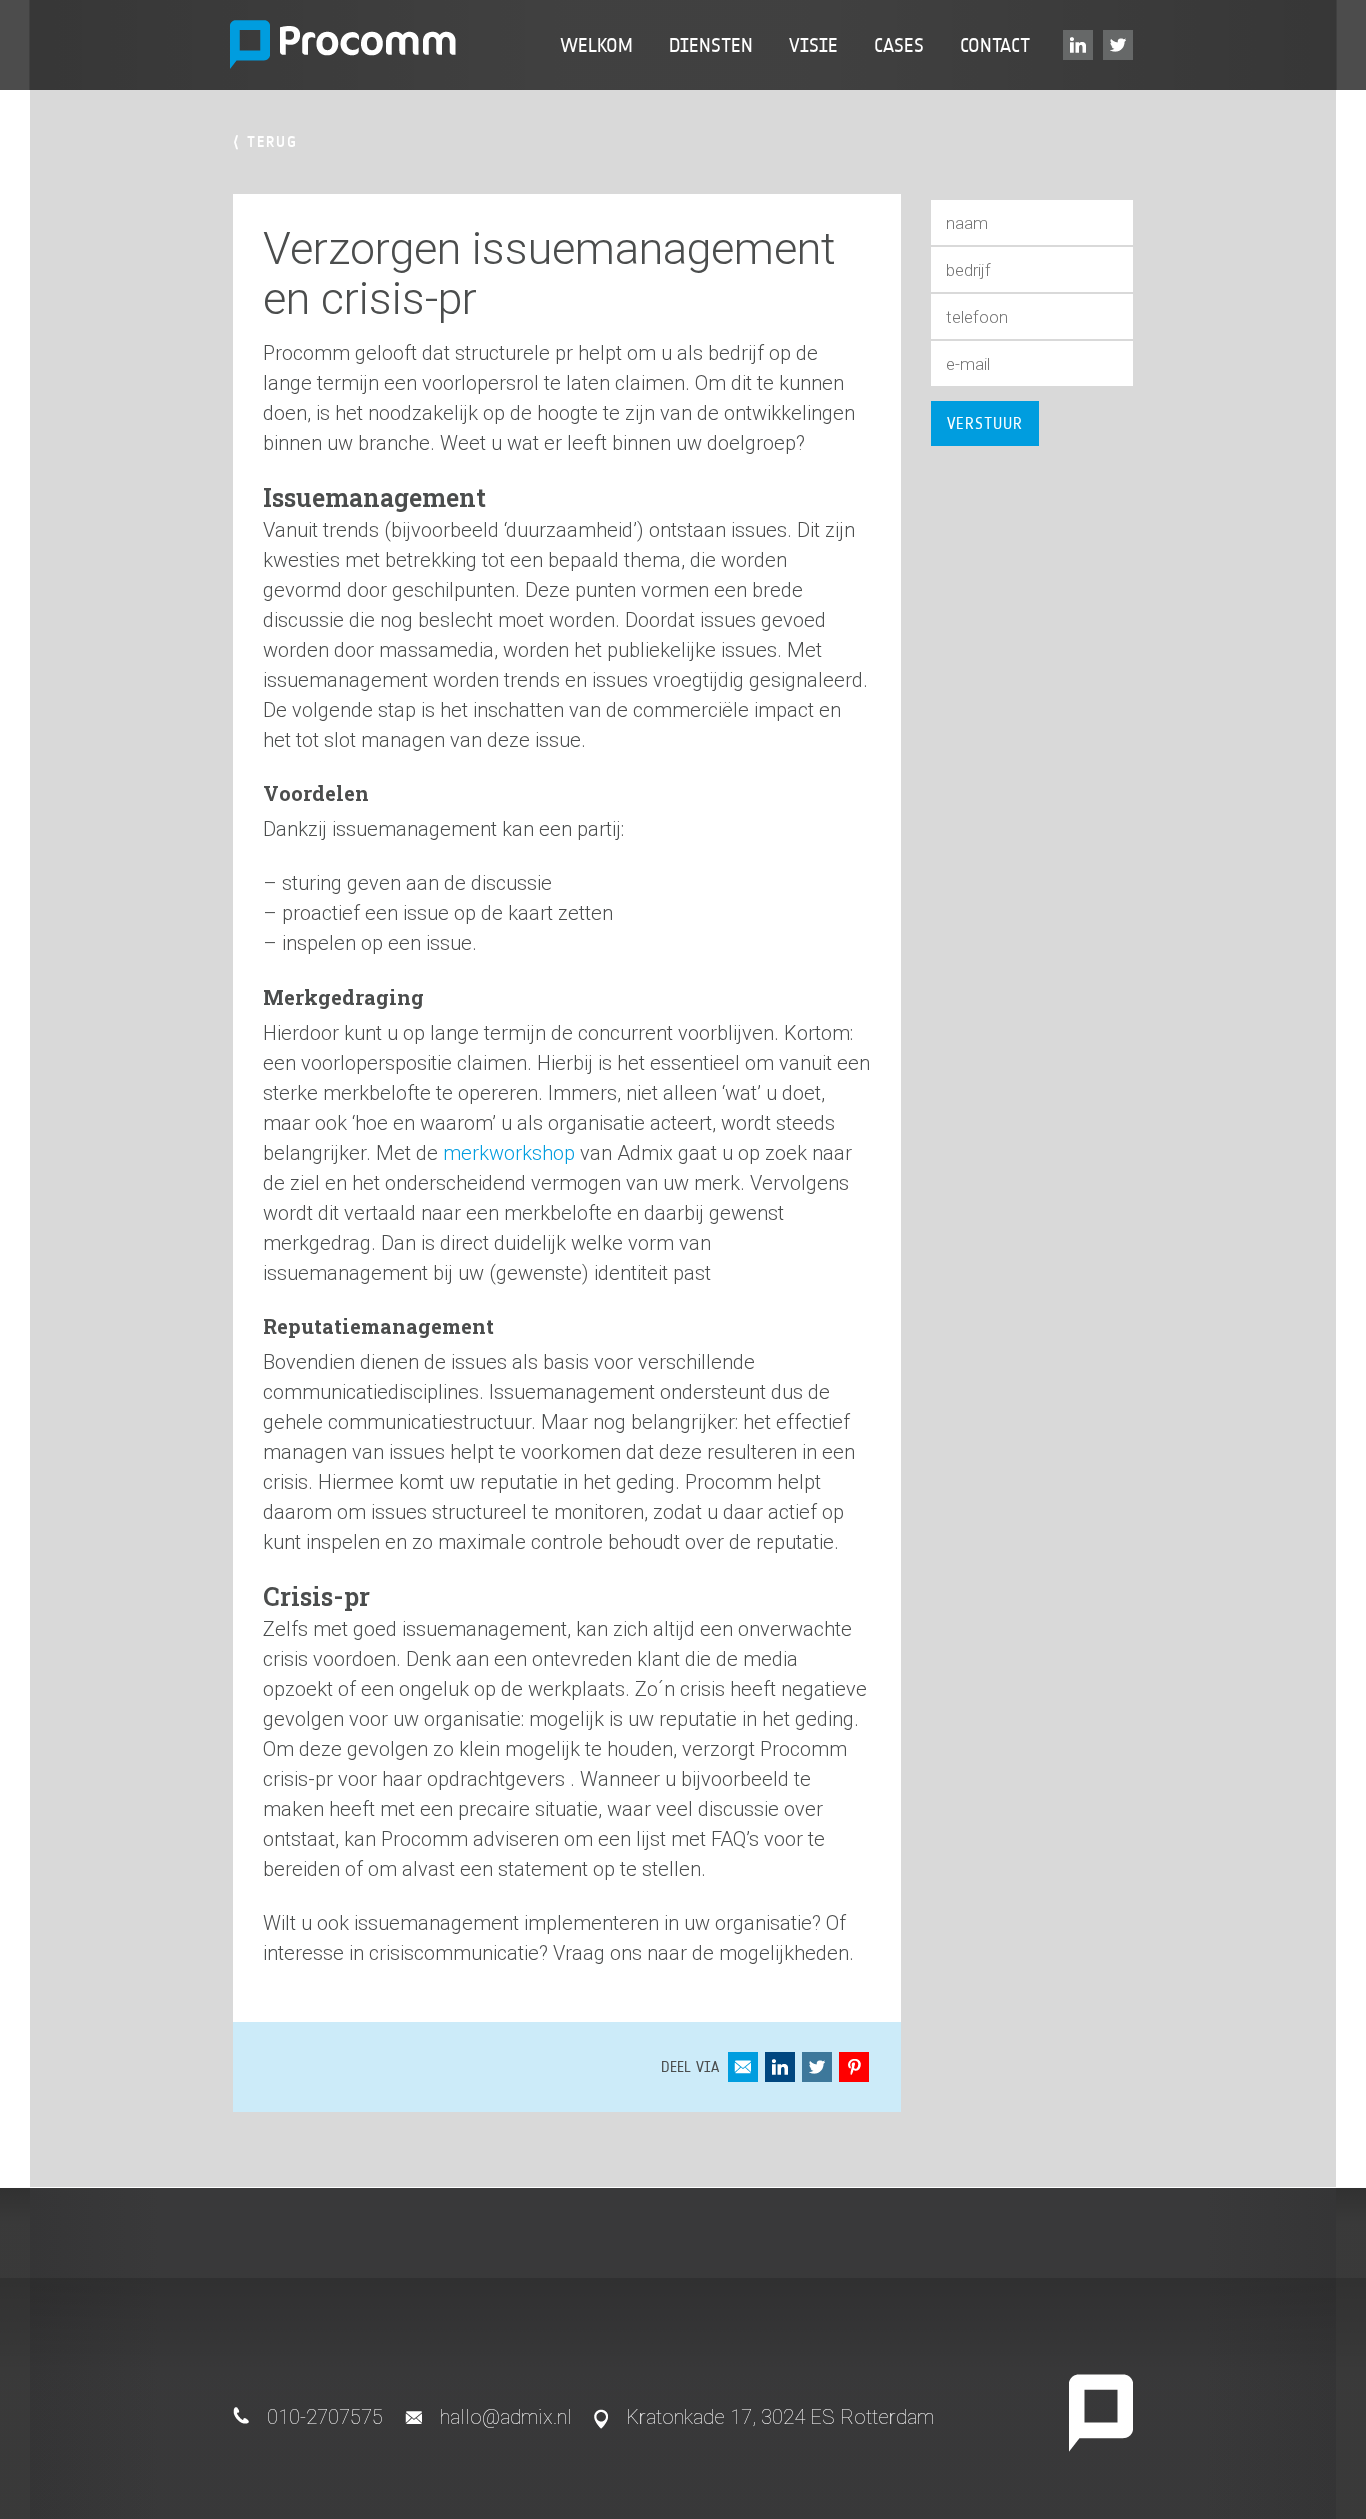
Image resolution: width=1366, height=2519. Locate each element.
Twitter (1121, 45)
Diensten (711, 45)
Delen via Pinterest (854, 2067)
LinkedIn (1081, 45)
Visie (813, 45)
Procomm (343, 44)
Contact (995, 45)
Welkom (596, 45)
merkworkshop (509, 1153)
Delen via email (743, 2067)
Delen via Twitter (817, 2067)
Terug (265, 141)
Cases (899, 45)
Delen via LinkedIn (780, 2067)
